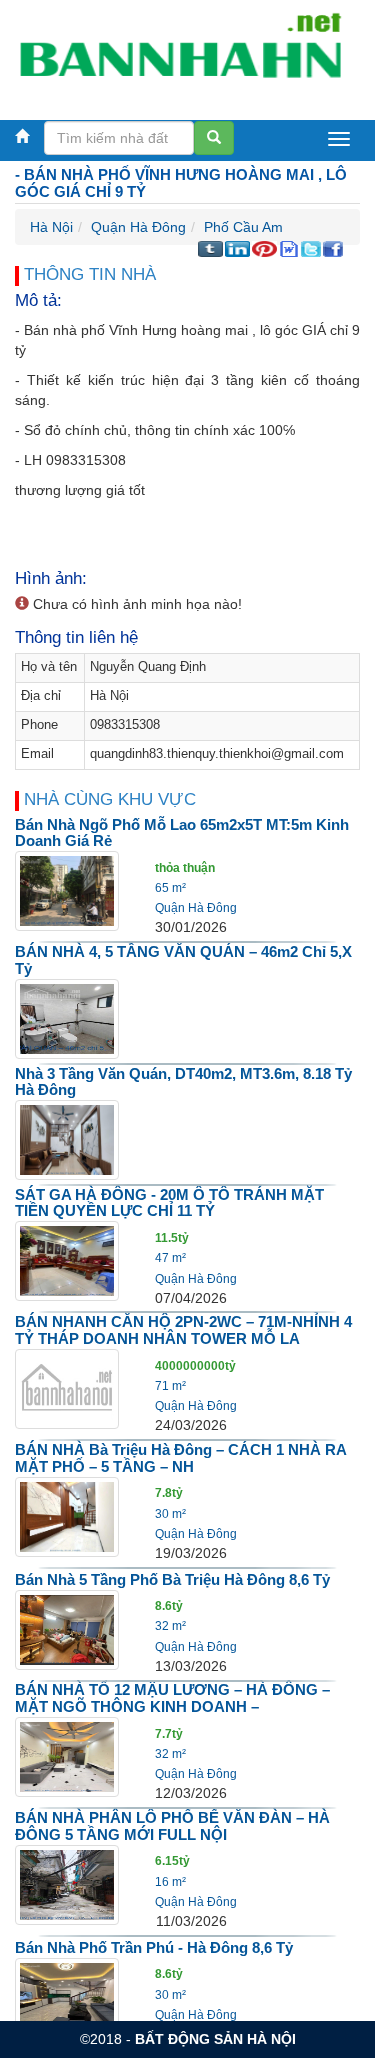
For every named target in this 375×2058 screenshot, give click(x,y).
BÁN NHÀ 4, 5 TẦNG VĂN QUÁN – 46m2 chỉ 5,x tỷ (183, 960)
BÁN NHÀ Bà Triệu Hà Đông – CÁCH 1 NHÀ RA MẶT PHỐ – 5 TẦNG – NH (180, 1458)
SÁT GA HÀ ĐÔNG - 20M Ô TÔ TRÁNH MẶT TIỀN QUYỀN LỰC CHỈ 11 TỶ (169, 1203)
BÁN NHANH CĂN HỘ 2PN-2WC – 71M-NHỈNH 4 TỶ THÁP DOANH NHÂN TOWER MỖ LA (183, 1330)
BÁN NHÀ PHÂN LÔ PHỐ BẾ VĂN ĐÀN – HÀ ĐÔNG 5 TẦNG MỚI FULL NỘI (172, 1826)
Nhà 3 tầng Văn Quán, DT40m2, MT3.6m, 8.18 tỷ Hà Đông (183, 1082)
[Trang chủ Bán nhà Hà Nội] (180, 54)
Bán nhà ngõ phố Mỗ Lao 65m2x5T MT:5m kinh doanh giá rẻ (182, 833)
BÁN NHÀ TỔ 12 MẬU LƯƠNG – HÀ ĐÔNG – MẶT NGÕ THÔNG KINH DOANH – (172, 1698)
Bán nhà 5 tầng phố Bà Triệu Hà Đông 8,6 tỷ (172, 1579)
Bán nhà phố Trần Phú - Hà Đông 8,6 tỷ (154, 1947)
